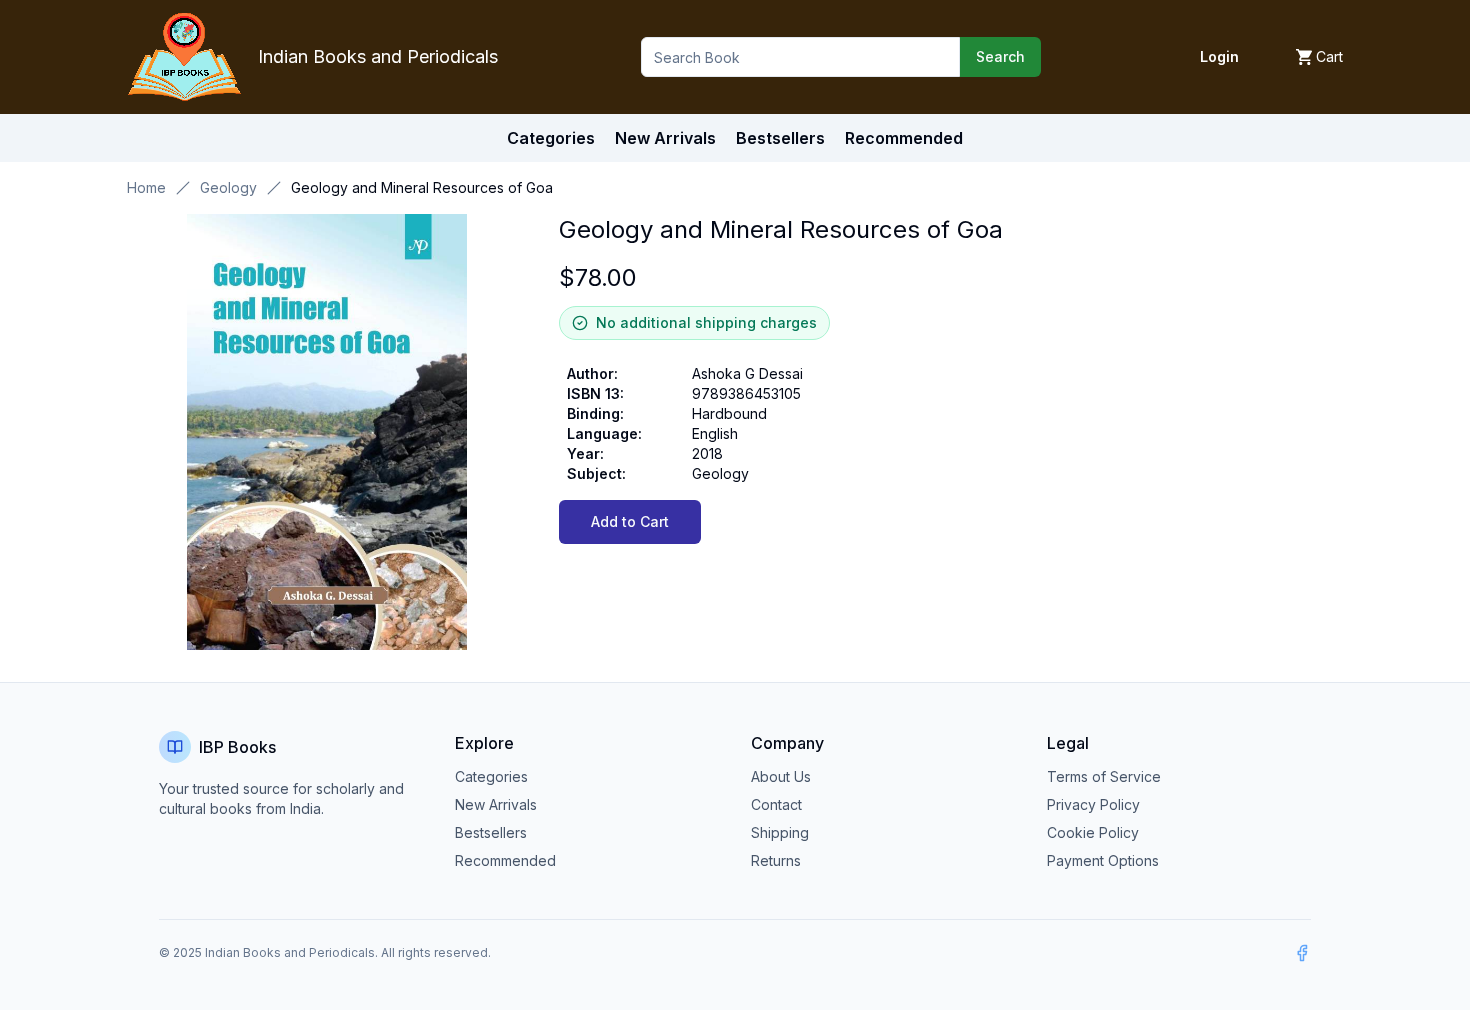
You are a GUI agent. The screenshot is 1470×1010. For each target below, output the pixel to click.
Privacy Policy (1093, 804)
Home (146, 187)
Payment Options (1103, 860)
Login (1219, 56)
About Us (781, 776)
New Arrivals (496, 804)
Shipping (780, 832)
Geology (228, 187)
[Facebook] (1302, 953)
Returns (776, 860)
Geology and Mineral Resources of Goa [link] (422, 187)
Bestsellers (491, 832)
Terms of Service (1104, 776)
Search (1000, 56)
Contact (776, 804)
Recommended (505, 860)
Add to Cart (630, 521)
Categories (551, 138)
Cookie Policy (1093, 832)
